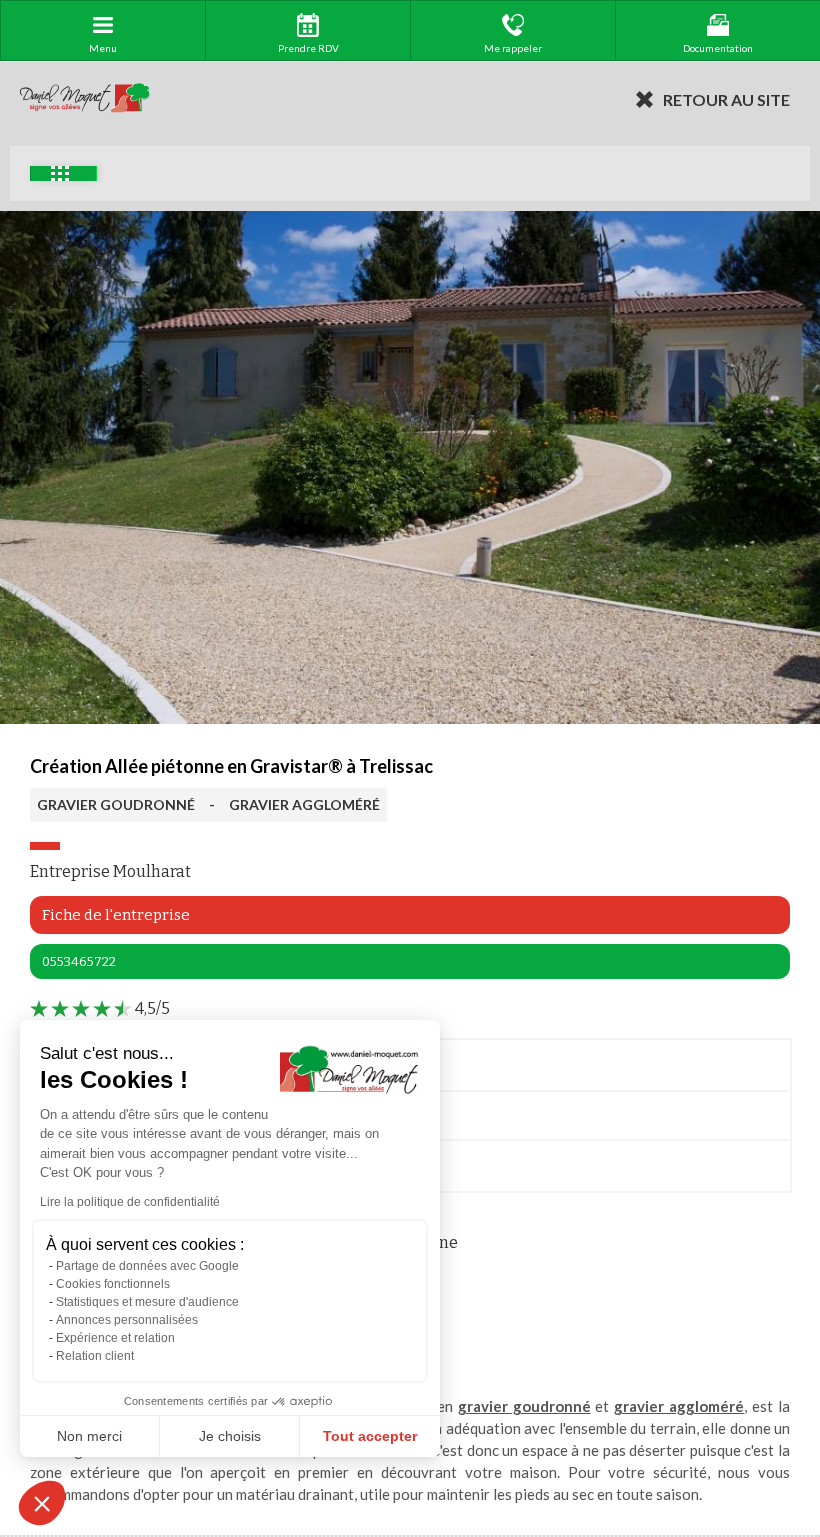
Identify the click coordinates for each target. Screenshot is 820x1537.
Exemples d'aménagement (63, 173)
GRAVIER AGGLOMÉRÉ (304, 804)
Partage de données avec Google (147, 1266)
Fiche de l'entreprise (116, 915)
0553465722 (79, 961)
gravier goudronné (524, 1406)
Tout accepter (370, 1436)
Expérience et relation (115, 1338)
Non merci (89, 1436)
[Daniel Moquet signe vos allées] (85, 99)
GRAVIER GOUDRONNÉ (116, 804)
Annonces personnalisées (127, 1320)
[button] (42, 1503)
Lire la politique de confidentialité (130, 1202)
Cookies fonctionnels (113, 1284)
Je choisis (230, 1436)
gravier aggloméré (679, 1406)
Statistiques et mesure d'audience (147, 1302)
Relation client (95, 1356)
